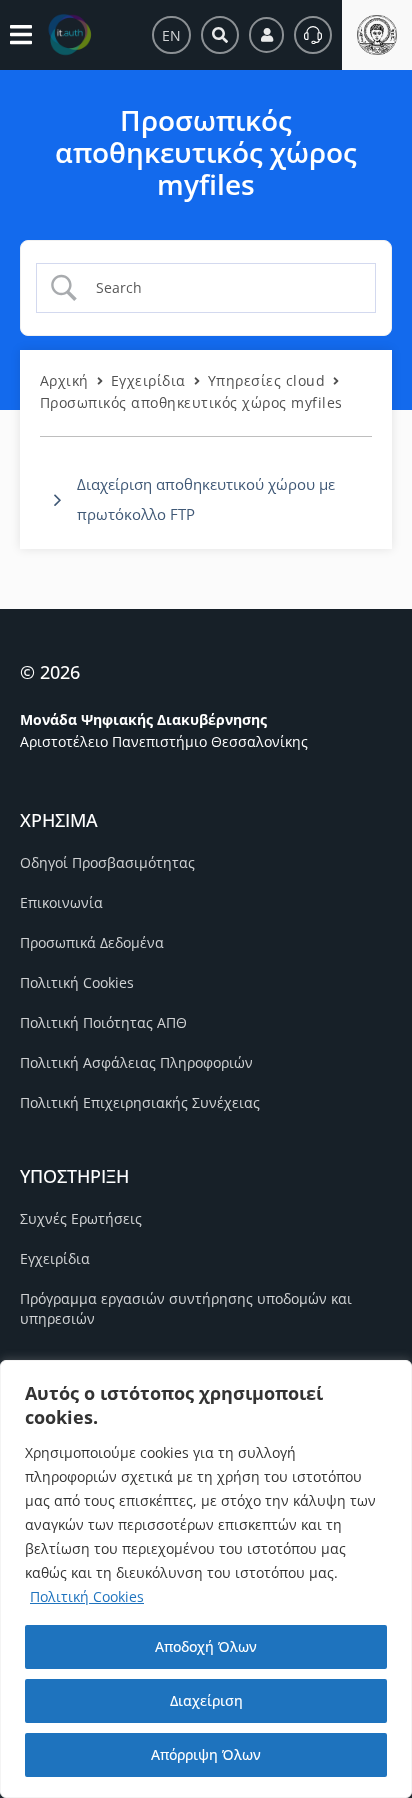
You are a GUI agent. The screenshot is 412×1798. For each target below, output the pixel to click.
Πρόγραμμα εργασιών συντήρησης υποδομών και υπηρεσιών (186, 1308)
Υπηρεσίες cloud (266, 380)
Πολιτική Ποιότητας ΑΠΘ (103, 1022)
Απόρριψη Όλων (206, 1754)
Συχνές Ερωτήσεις (81, 1218)
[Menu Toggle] (21, 34)
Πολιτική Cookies (87, 1596)
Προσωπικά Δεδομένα (92, 942)
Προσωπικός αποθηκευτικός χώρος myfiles (191, 402)
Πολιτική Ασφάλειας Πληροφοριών (136, 1062)
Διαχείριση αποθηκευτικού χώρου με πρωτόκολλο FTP (206, 499)
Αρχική (64, 380)
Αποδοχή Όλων (206, 1646)
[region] (206, 1579)
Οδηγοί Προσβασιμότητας (107, 862)
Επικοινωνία (61, 902)
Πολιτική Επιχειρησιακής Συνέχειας (140, 1102)
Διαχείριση (206, 1700)
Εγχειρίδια (148, 380)
